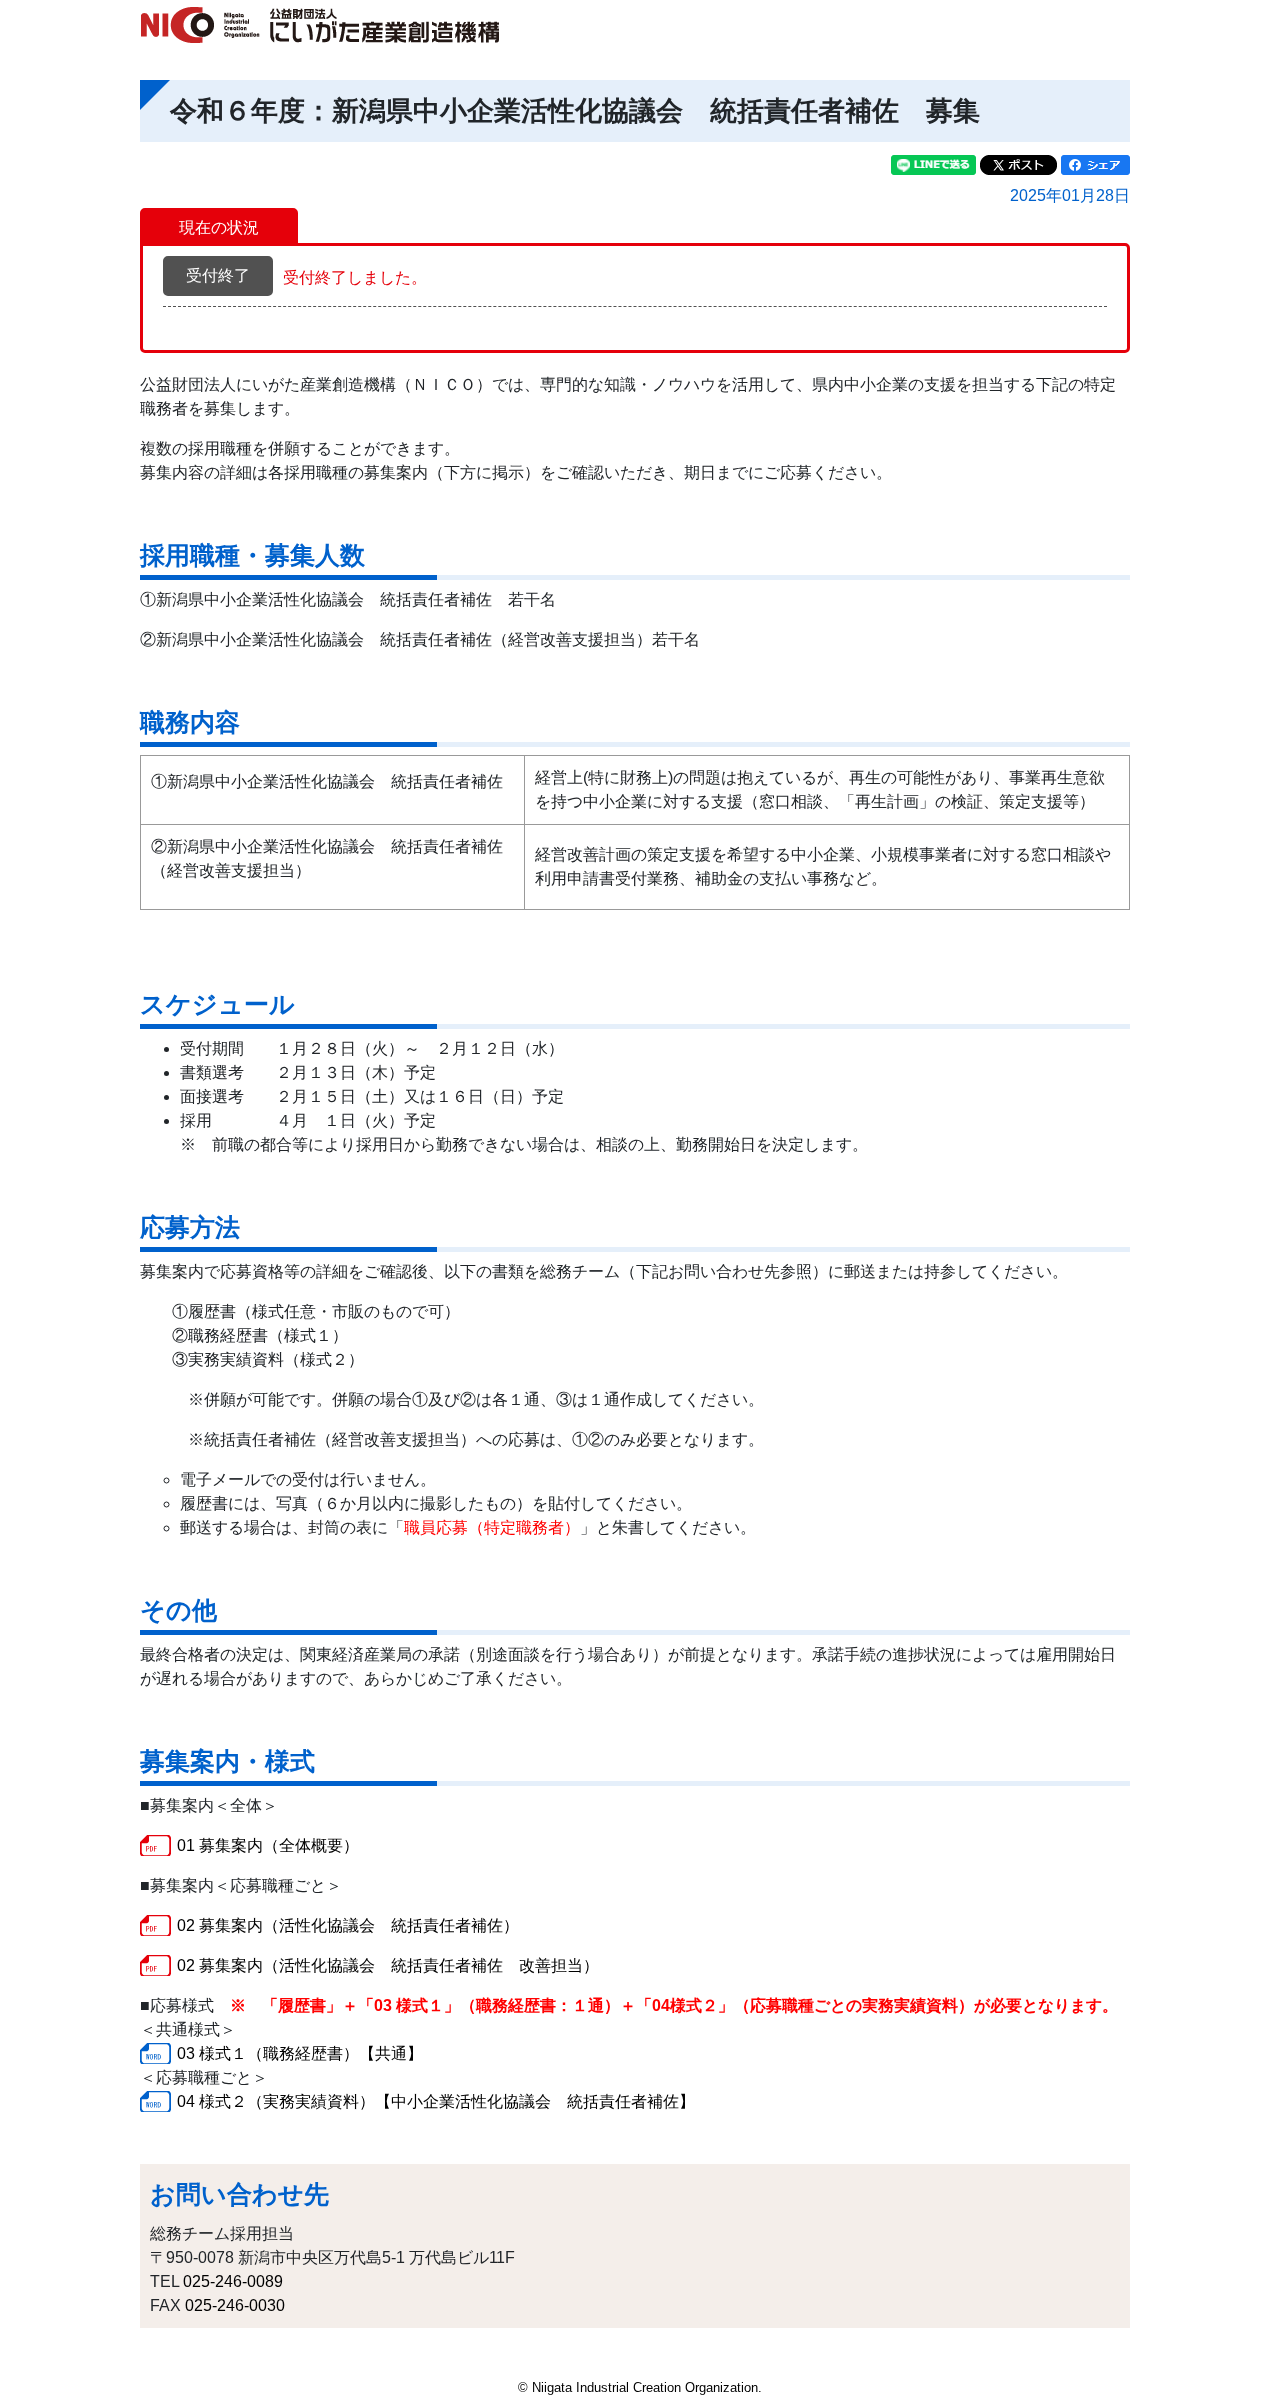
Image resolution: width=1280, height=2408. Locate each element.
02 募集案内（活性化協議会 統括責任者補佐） (348, 1925)
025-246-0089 (233, 2281)
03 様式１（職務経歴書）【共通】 (300, 2053)
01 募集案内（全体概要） (268, 1845)
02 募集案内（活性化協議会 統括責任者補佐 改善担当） (388, 1965)
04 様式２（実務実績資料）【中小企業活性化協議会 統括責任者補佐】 (436, 2101)
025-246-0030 (235, 2305)
